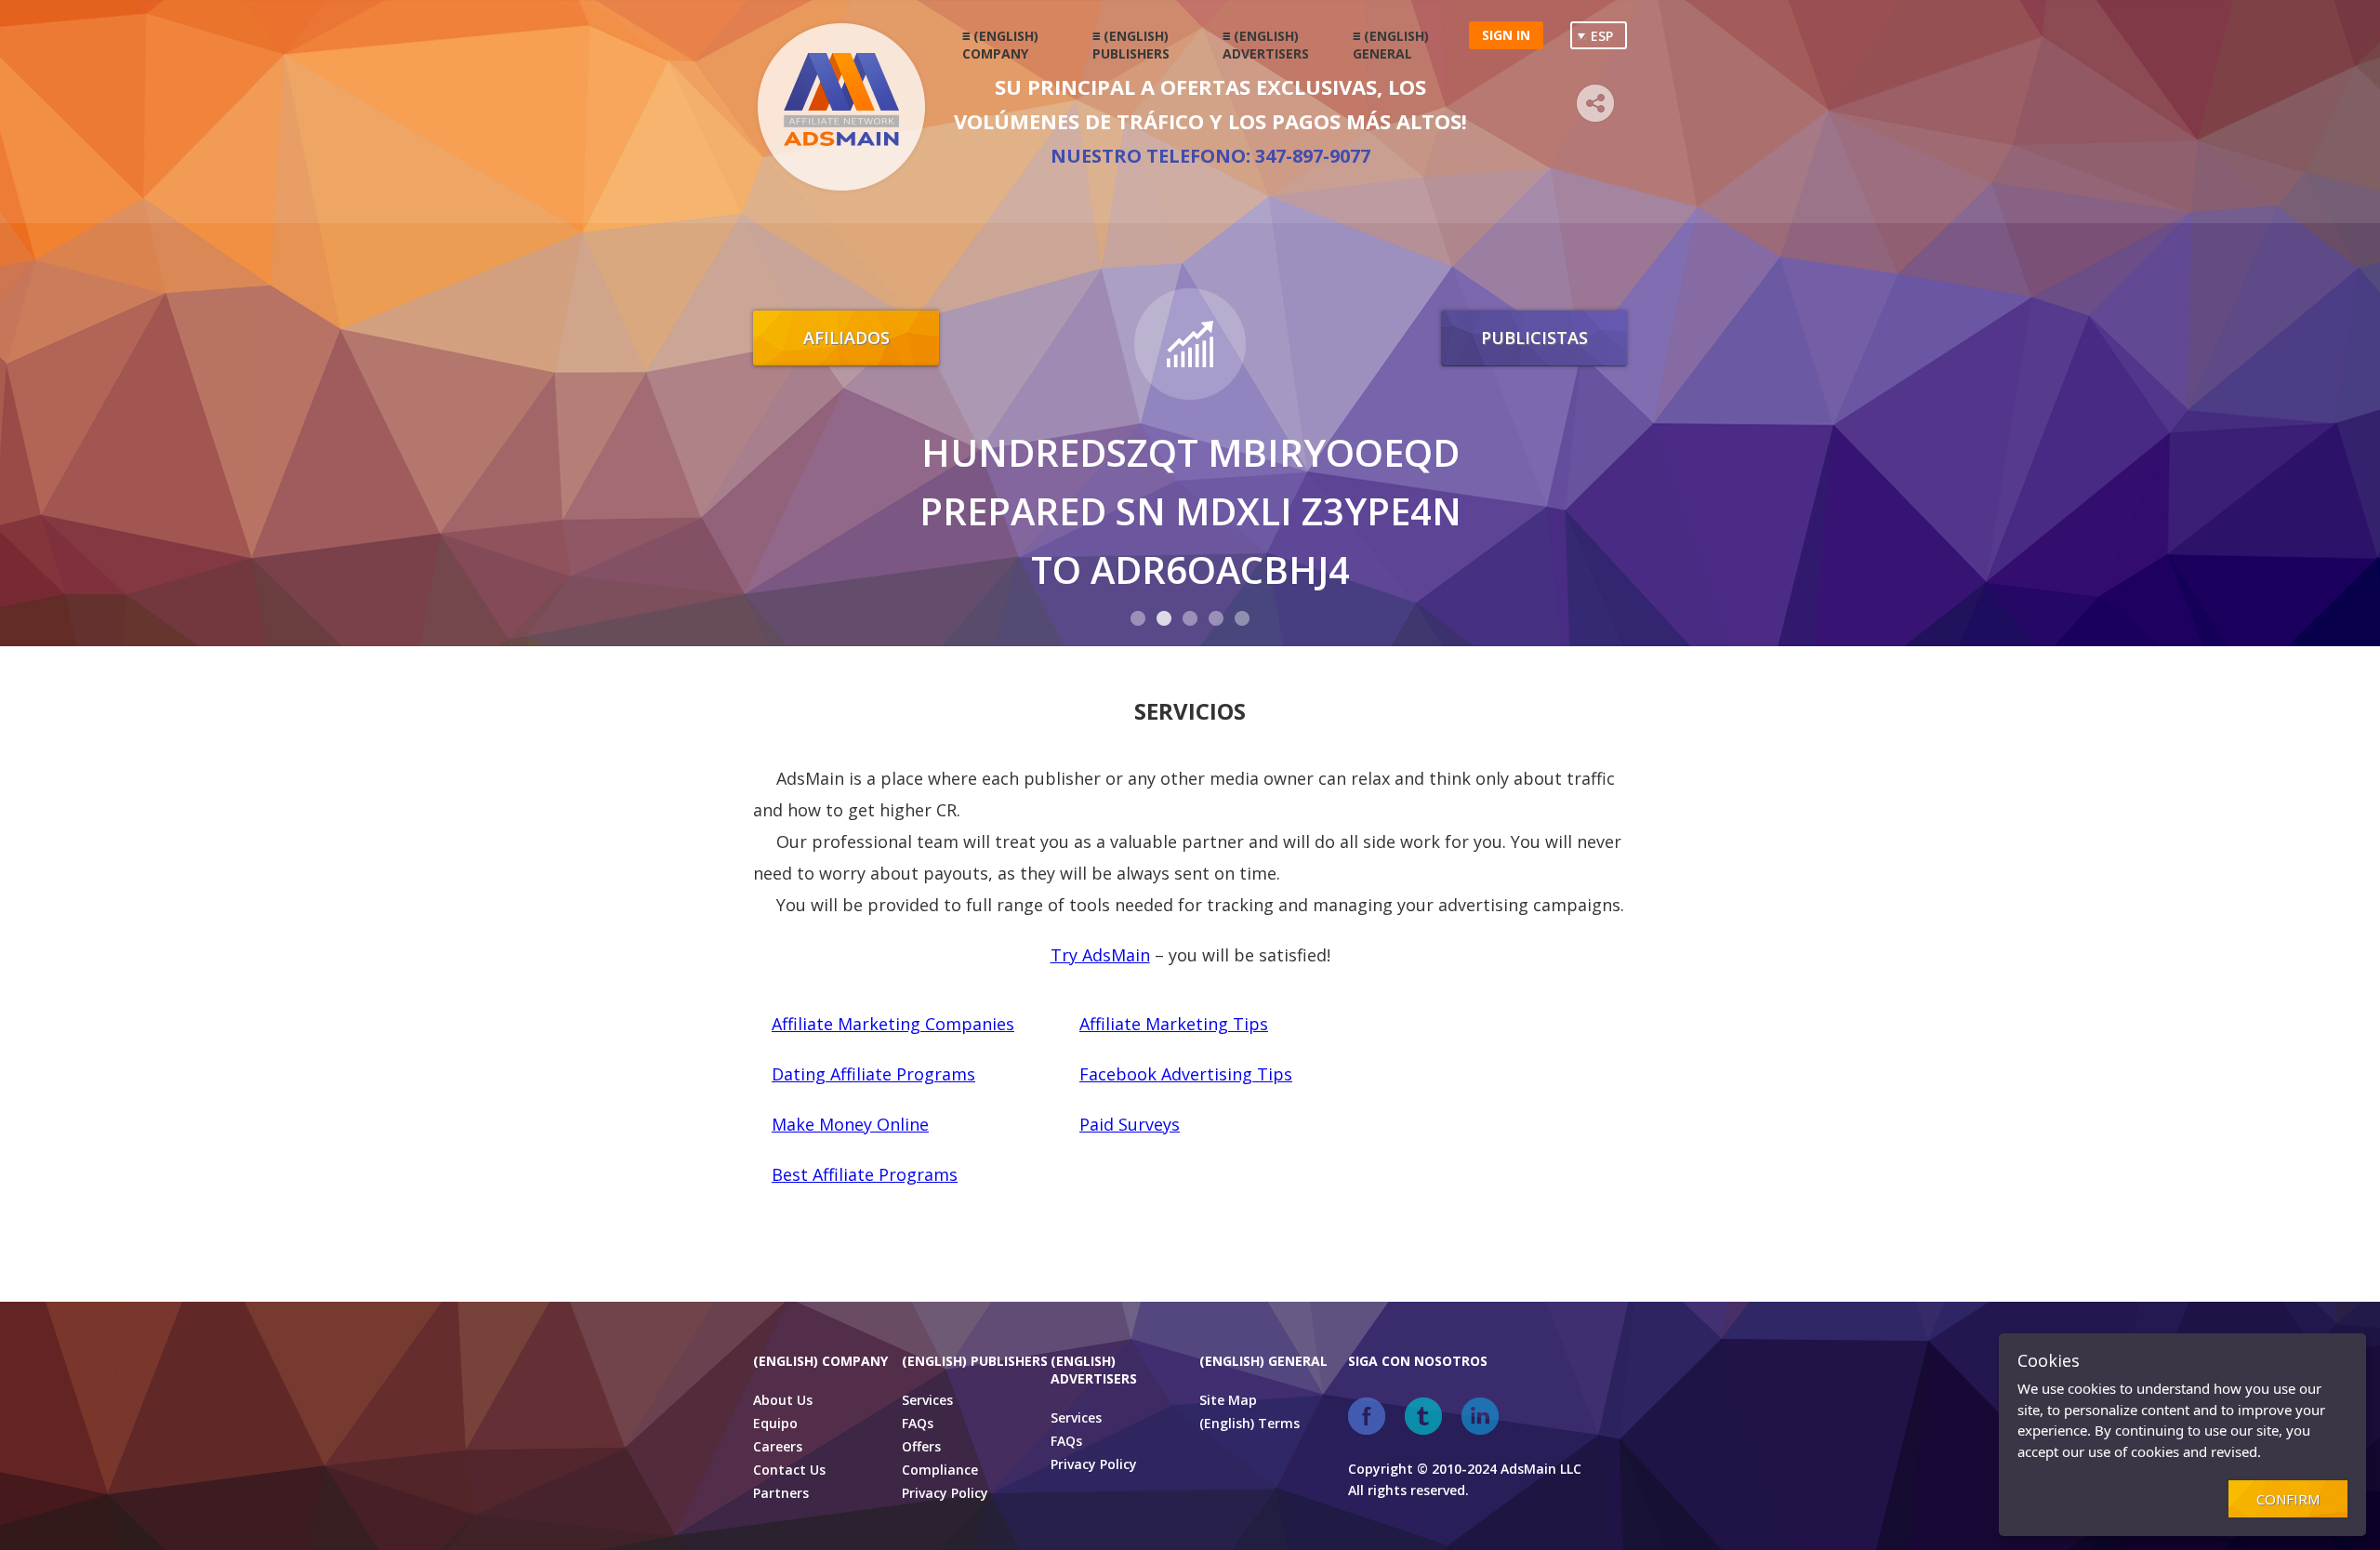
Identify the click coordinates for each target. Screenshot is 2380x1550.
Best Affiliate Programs (865, 1174)
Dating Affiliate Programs (873, 1074)
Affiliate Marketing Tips (1174, 1024)
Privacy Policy (945, 1493)
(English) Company (1000, 45)
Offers (921, 1446)
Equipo (775, 1423)
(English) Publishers (1131, 45)
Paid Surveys (1130, 1124)
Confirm (2288, 1499)
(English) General (1391, 45)
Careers (778, 1446)
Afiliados (846, 338)
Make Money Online (850, 1124)
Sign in (1506, 35)
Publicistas (1534, 338)
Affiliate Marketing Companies (893, 1024)
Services (927, 1400)
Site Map (1228, 1400)
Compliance (940, 1470)
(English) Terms (1249, 1423)
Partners (781, 1493)
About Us (783, 1400)
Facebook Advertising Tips (1186, 1074)
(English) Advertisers (1266, 45)
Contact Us (789, 1470)
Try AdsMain (1100, 955)
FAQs (918, 1423)
